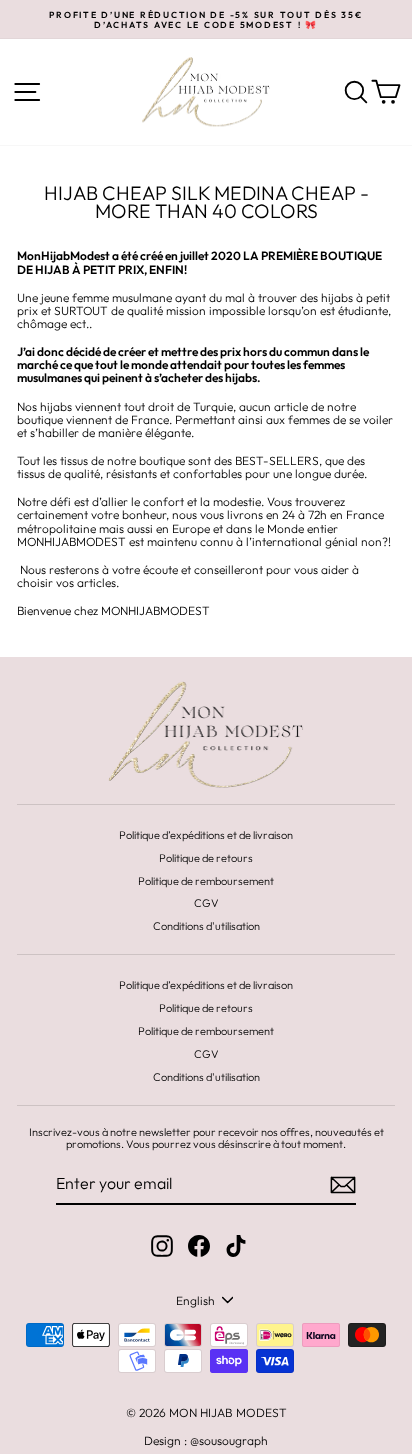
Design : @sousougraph (206, 1440)
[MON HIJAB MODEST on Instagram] (162, 1246)
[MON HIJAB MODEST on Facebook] (199, 1246)
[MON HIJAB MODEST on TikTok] (236, 1246)
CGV (206, 903)
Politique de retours (206, 858)
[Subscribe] (343, 1185)
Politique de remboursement (206, 881)
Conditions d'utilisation (206, 926)
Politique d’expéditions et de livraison (206, 835)
